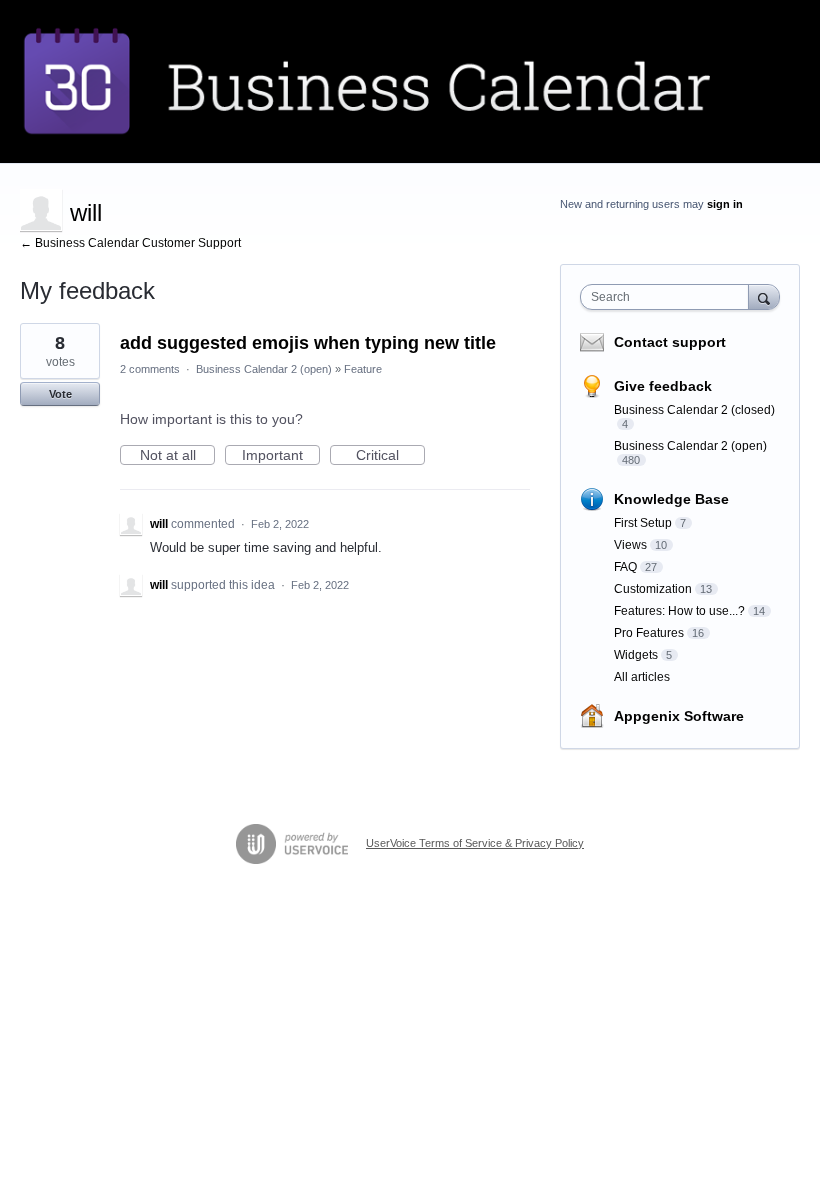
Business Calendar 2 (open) (264, 369)
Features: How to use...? (679, 611)
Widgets (636, 655)
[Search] (764, 296)
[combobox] (669, 297)
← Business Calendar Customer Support (130, 243)
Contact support (670, 342)
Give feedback (663, 386)
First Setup (643, 523)
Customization (653, 589)
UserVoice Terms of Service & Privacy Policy (475, 843)
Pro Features (649, 633)
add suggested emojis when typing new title (308, 343)
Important (281, 456)
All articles (642, 677)
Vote (60, 394)
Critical (390, 456)
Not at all (177, 456)
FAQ (625, 567)
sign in (725, 204)
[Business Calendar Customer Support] (410, 81)
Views (630, 545)
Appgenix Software (679, 716)
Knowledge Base (671, 499)
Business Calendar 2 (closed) (694, 410)
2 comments (150, 369)
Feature (363, 369)
